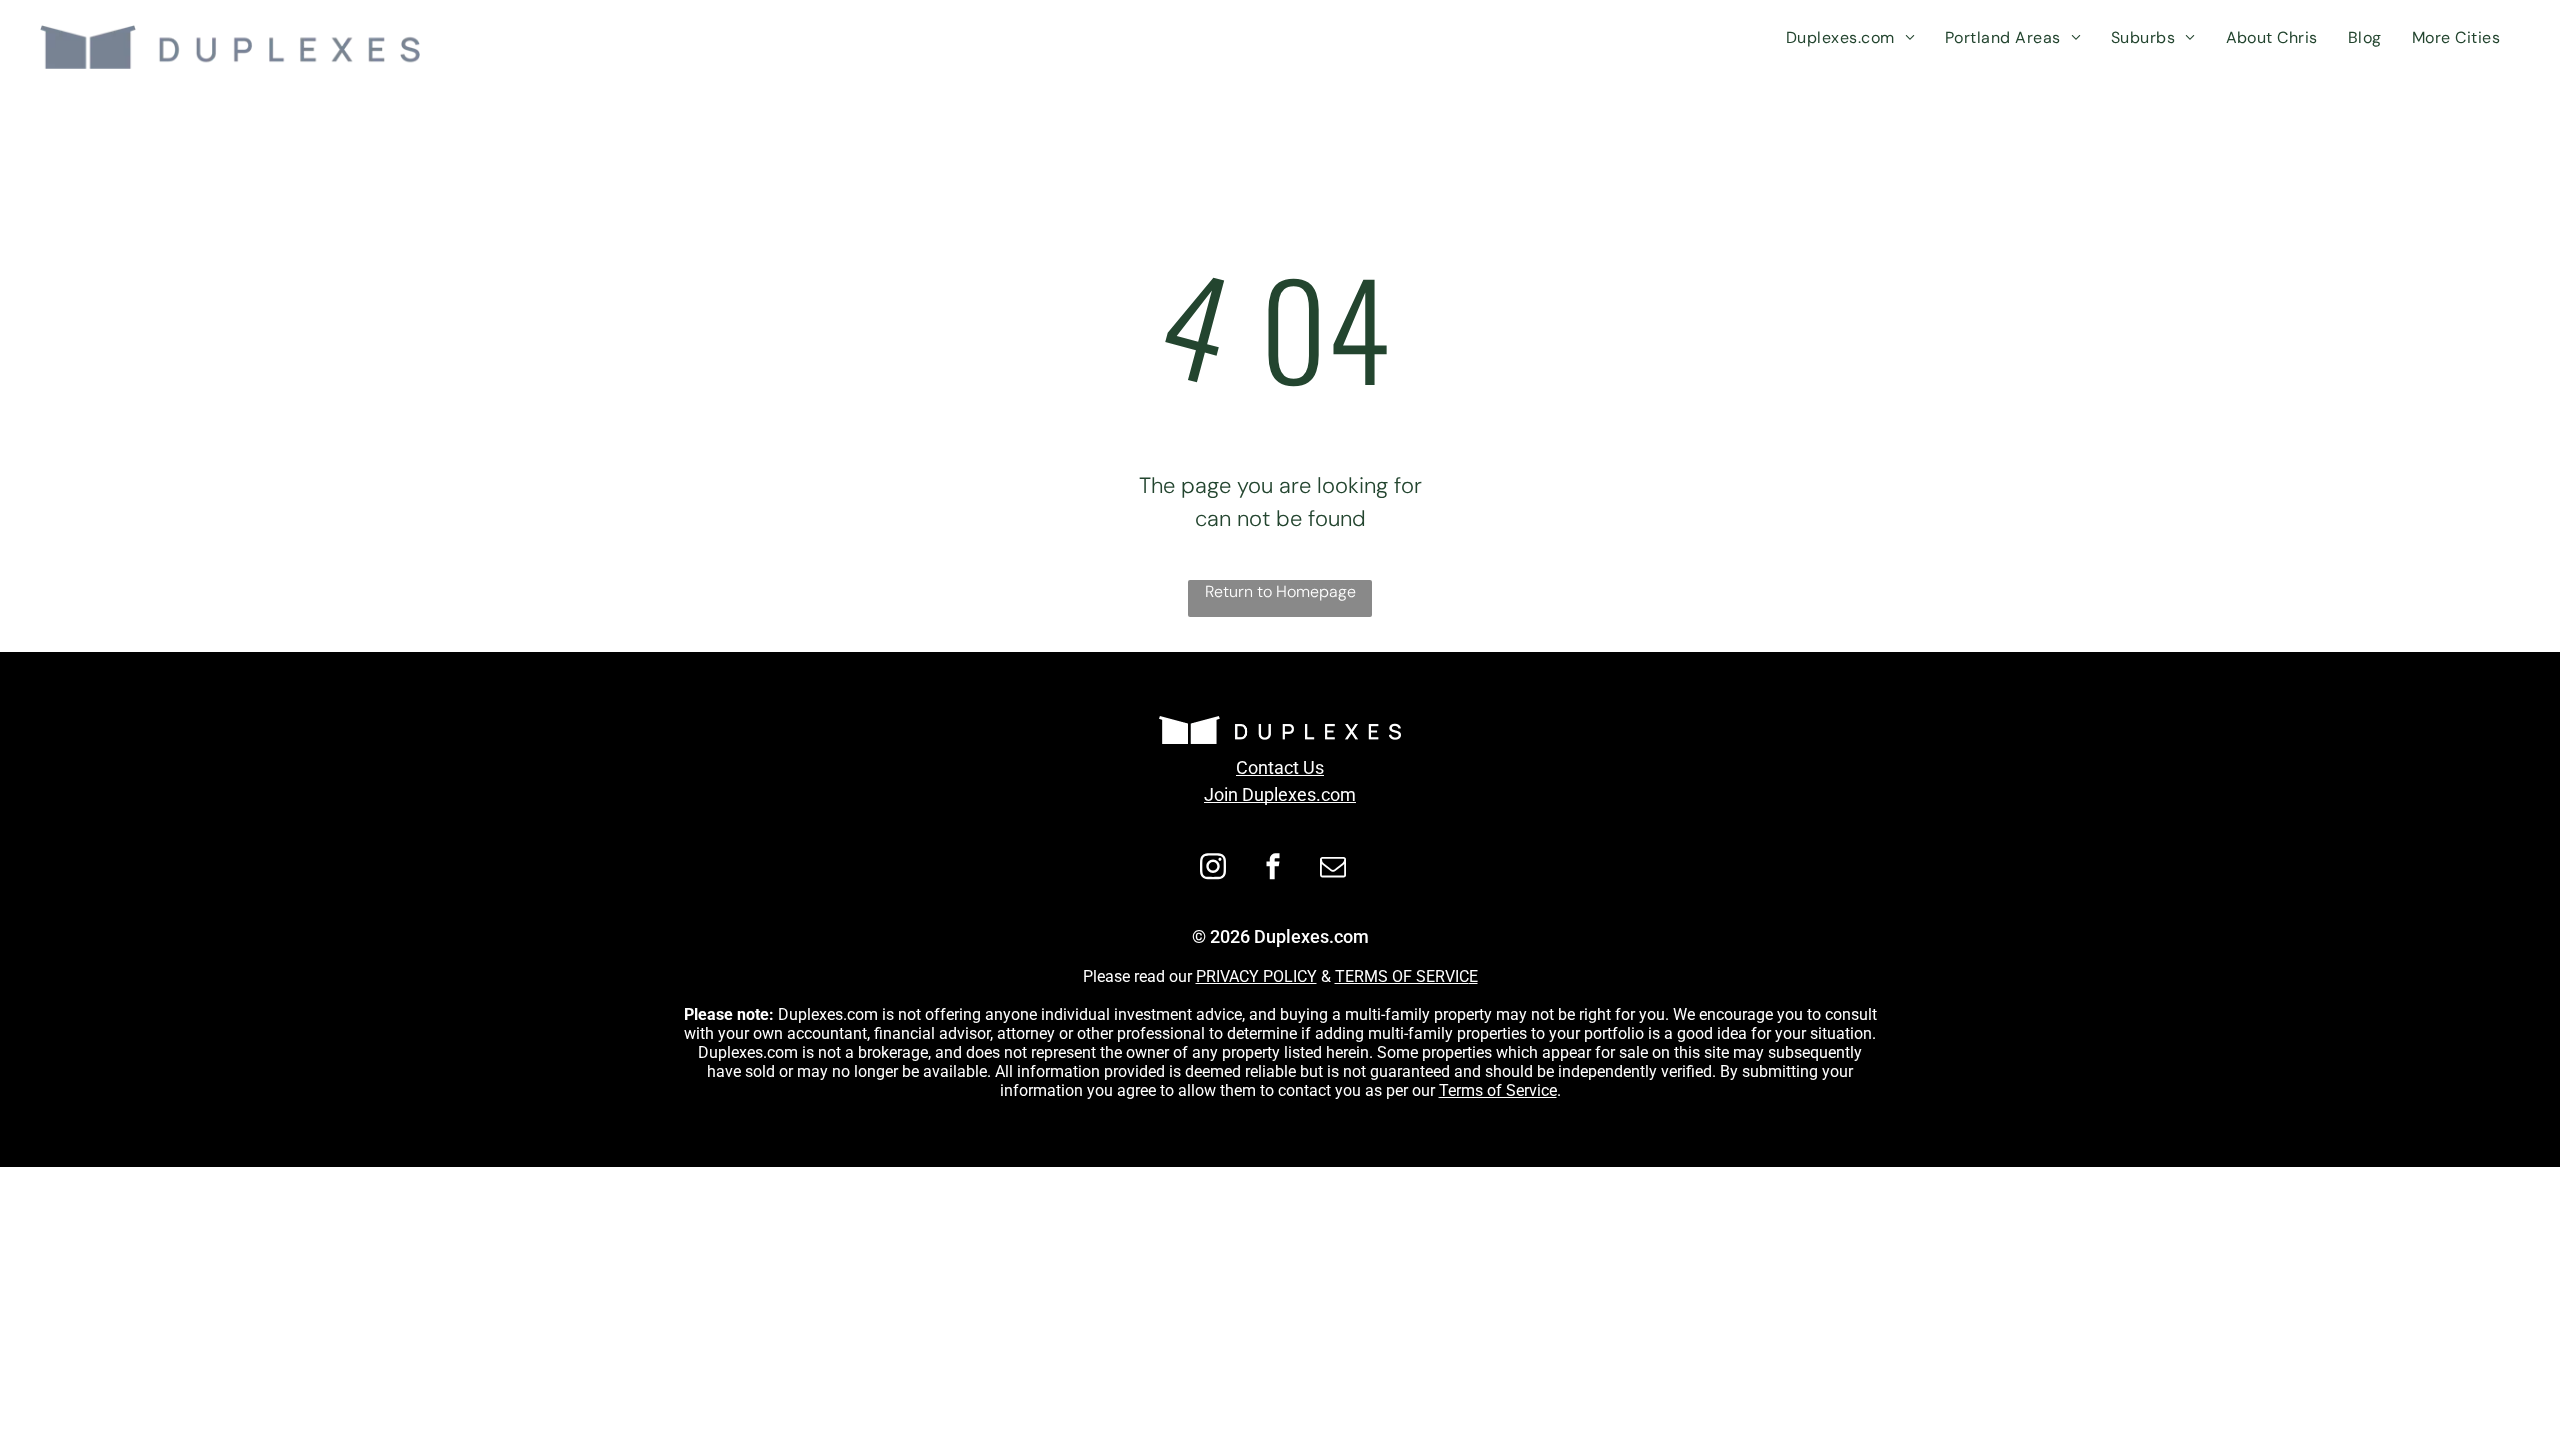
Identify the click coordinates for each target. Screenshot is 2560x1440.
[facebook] (1273, 869)
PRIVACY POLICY (1256, 976)
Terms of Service (1498, 1090)
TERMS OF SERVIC (1402, 976)
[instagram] (1213, 869)
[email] (1333, 869)
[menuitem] (1850, 38)
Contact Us (1280, 767)
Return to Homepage (1280, 591)
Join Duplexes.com (1280, 794)
